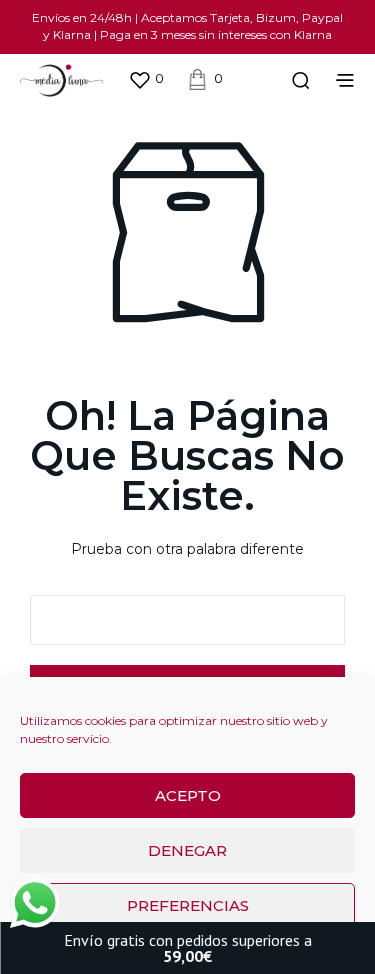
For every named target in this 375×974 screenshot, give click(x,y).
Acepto (188, 795)
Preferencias (188, 905)
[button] (146, 79)
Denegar (187, 850)
